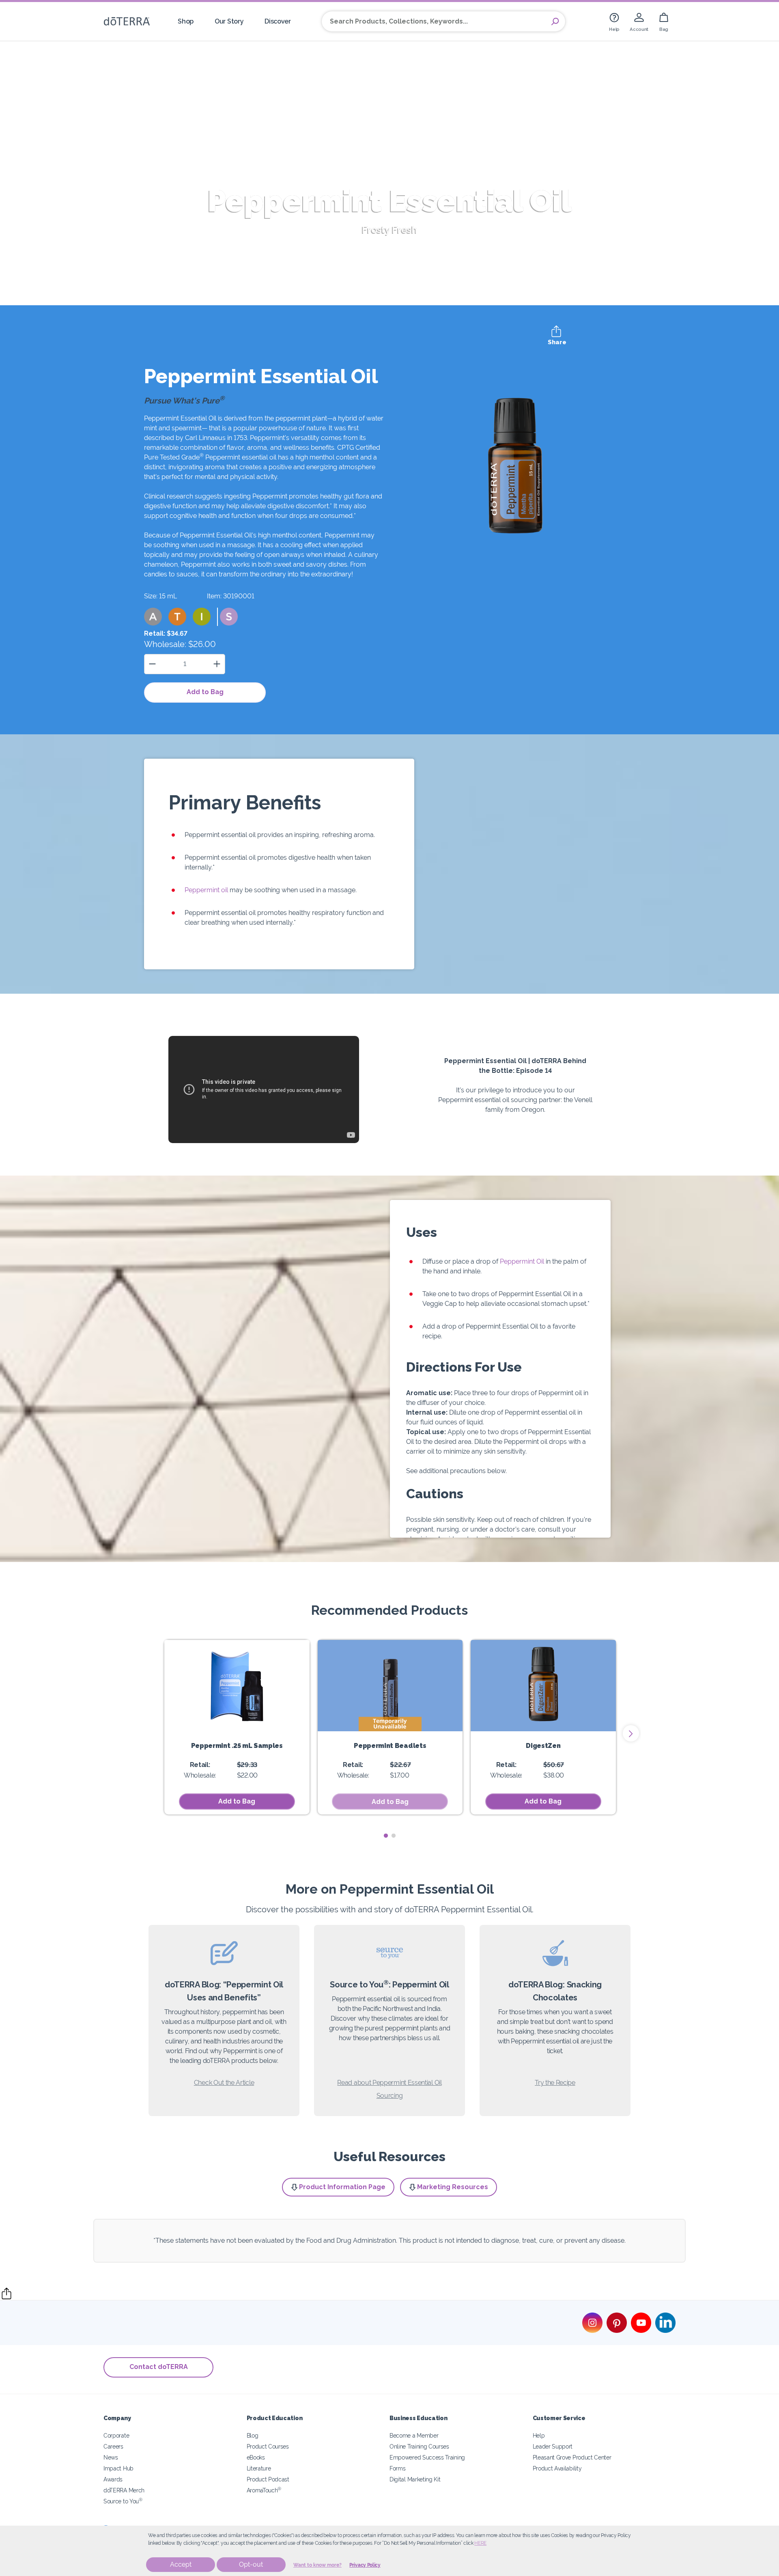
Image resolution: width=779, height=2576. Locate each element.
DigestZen (543, 1746)
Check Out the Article (224, 2083)
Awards (113, 2479)
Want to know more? (317, 2565)
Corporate (116, 2435)
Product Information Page (342, 2187)
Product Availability (557, 2468)
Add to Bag (205, 692)
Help (539, 2435)
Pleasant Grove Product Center (572, 2457)
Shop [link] (186, 21)
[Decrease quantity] (152, 664)
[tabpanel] (237, 1727)
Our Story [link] (229, 21)
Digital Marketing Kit (415, 2479)
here (480, 2543)
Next (631, 1733)
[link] (614, 21)
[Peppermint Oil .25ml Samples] (237, 1686)
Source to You (123, 2501)
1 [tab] (386, 1836)
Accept (181, 2564)
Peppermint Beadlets (390, 1746)
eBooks (256, 2457)
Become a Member (414, 2435)
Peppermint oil (206, 890)
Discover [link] (278, 21)
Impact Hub (118, 2468)
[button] (153, 617)
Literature (259, 2468)
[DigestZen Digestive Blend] (543, 1686)
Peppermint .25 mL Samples (237, 1746)
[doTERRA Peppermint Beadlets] (390, 1686)
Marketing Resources (453, 2187)
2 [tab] (393, 1836)
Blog (253, 2435)
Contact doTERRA (159, 2367)
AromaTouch (264, 2490)
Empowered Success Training (427, 2457)
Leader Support (553, 2446)
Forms (397, 2468)
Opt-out (251, 2564)
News (111, 2457)
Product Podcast (268, 2479)
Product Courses (268, 2446)
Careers (113, 2446)
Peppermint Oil (522, 1261)
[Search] (555, 22)
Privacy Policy (365, 2565)
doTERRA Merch (124, 2490)
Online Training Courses (419, 2446)
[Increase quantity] (217, 664)
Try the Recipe (555, 2083)
